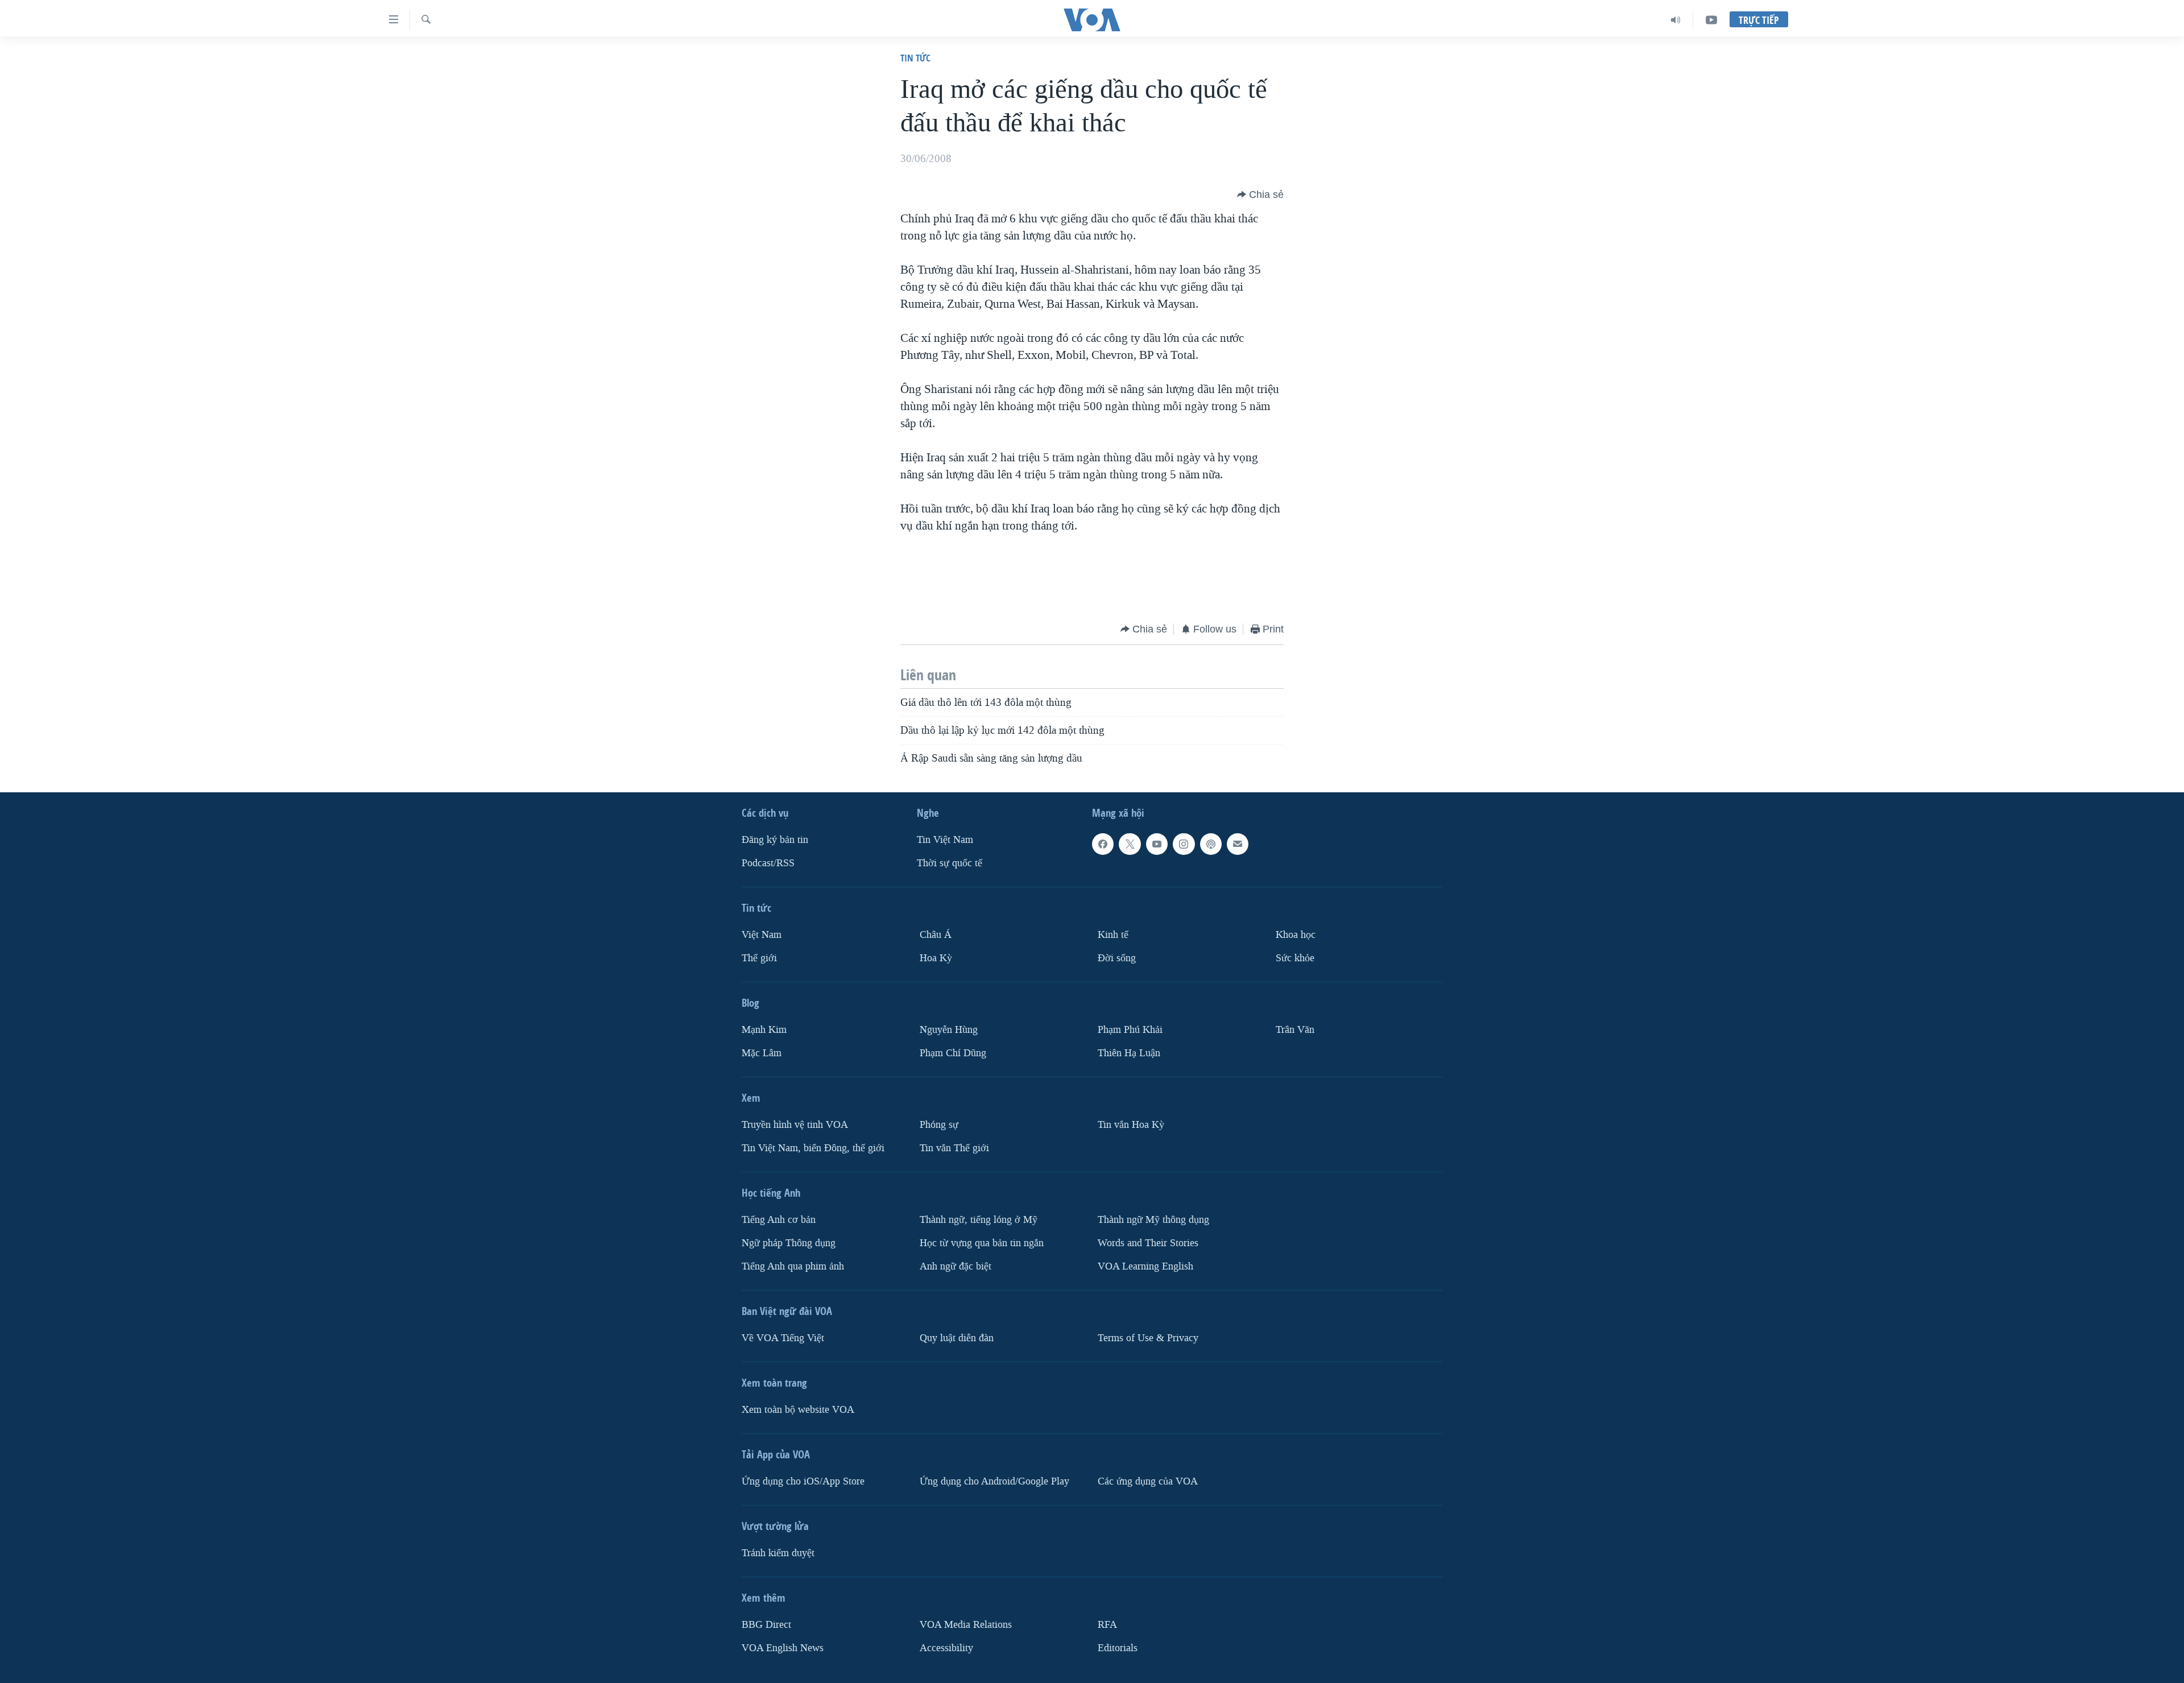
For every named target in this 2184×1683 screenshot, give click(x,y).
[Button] (1260, 195)
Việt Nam (762, 935)
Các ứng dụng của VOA (1148, 1481)
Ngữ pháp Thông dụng (789, 1243)
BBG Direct (766, 1625)
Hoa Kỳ (936, 958)
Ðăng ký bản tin (775, 840)
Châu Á (936, 935)
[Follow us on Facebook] (1103, 844)
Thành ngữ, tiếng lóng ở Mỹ (979, 1220)
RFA (1107, 1625)
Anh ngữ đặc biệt (955, 1266)
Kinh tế (1113, 935)
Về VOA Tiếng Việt (783, 1338)
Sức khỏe (1295, 958)
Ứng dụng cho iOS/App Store (803, 1481)
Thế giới (759, 958)
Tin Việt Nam (945, 840)
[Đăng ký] (1238, 844)
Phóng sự (939, 1125)
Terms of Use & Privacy (1148, 1338)
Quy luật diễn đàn (957, 1338)
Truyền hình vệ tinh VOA (795, 1125)
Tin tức (915, 58)
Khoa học (1296, 935)
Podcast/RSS (768, 863)
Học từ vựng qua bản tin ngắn (982, 1243)
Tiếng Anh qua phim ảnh (793, 1266)
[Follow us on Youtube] (1157, 844)
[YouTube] (1711, 20)
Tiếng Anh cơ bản (779, 1220)
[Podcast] (1211, 844)
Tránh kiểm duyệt (778, 1553)
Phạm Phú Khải (1130, 1030)
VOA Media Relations (966, 1625)
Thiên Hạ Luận (1129, 1053)
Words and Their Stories (1148, 1243)
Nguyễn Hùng (949, 1030)
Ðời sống (1117, 958)
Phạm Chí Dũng (953, 1053)
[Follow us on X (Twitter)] (1130, 844)
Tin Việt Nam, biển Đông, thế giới (813, 1148)
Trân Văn (1295, 1030)
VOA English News (783, 1648)
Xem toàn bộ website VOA (798, 1410)
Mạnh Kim (764, 1030)
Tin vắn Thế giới (954, 1148)
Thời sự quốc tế (950, 863)
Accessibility (946, 1648)
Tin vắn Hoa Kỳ (1131, 1125)
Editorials (1118, 1648)
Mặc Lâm (762, 1053)
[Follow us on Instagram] (1184, 844)
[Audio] (1676, 20)
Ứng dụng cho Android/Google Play (994, 1481)
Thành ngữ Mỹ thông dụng (1153, 1220)
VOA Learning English (1145, 1266)
